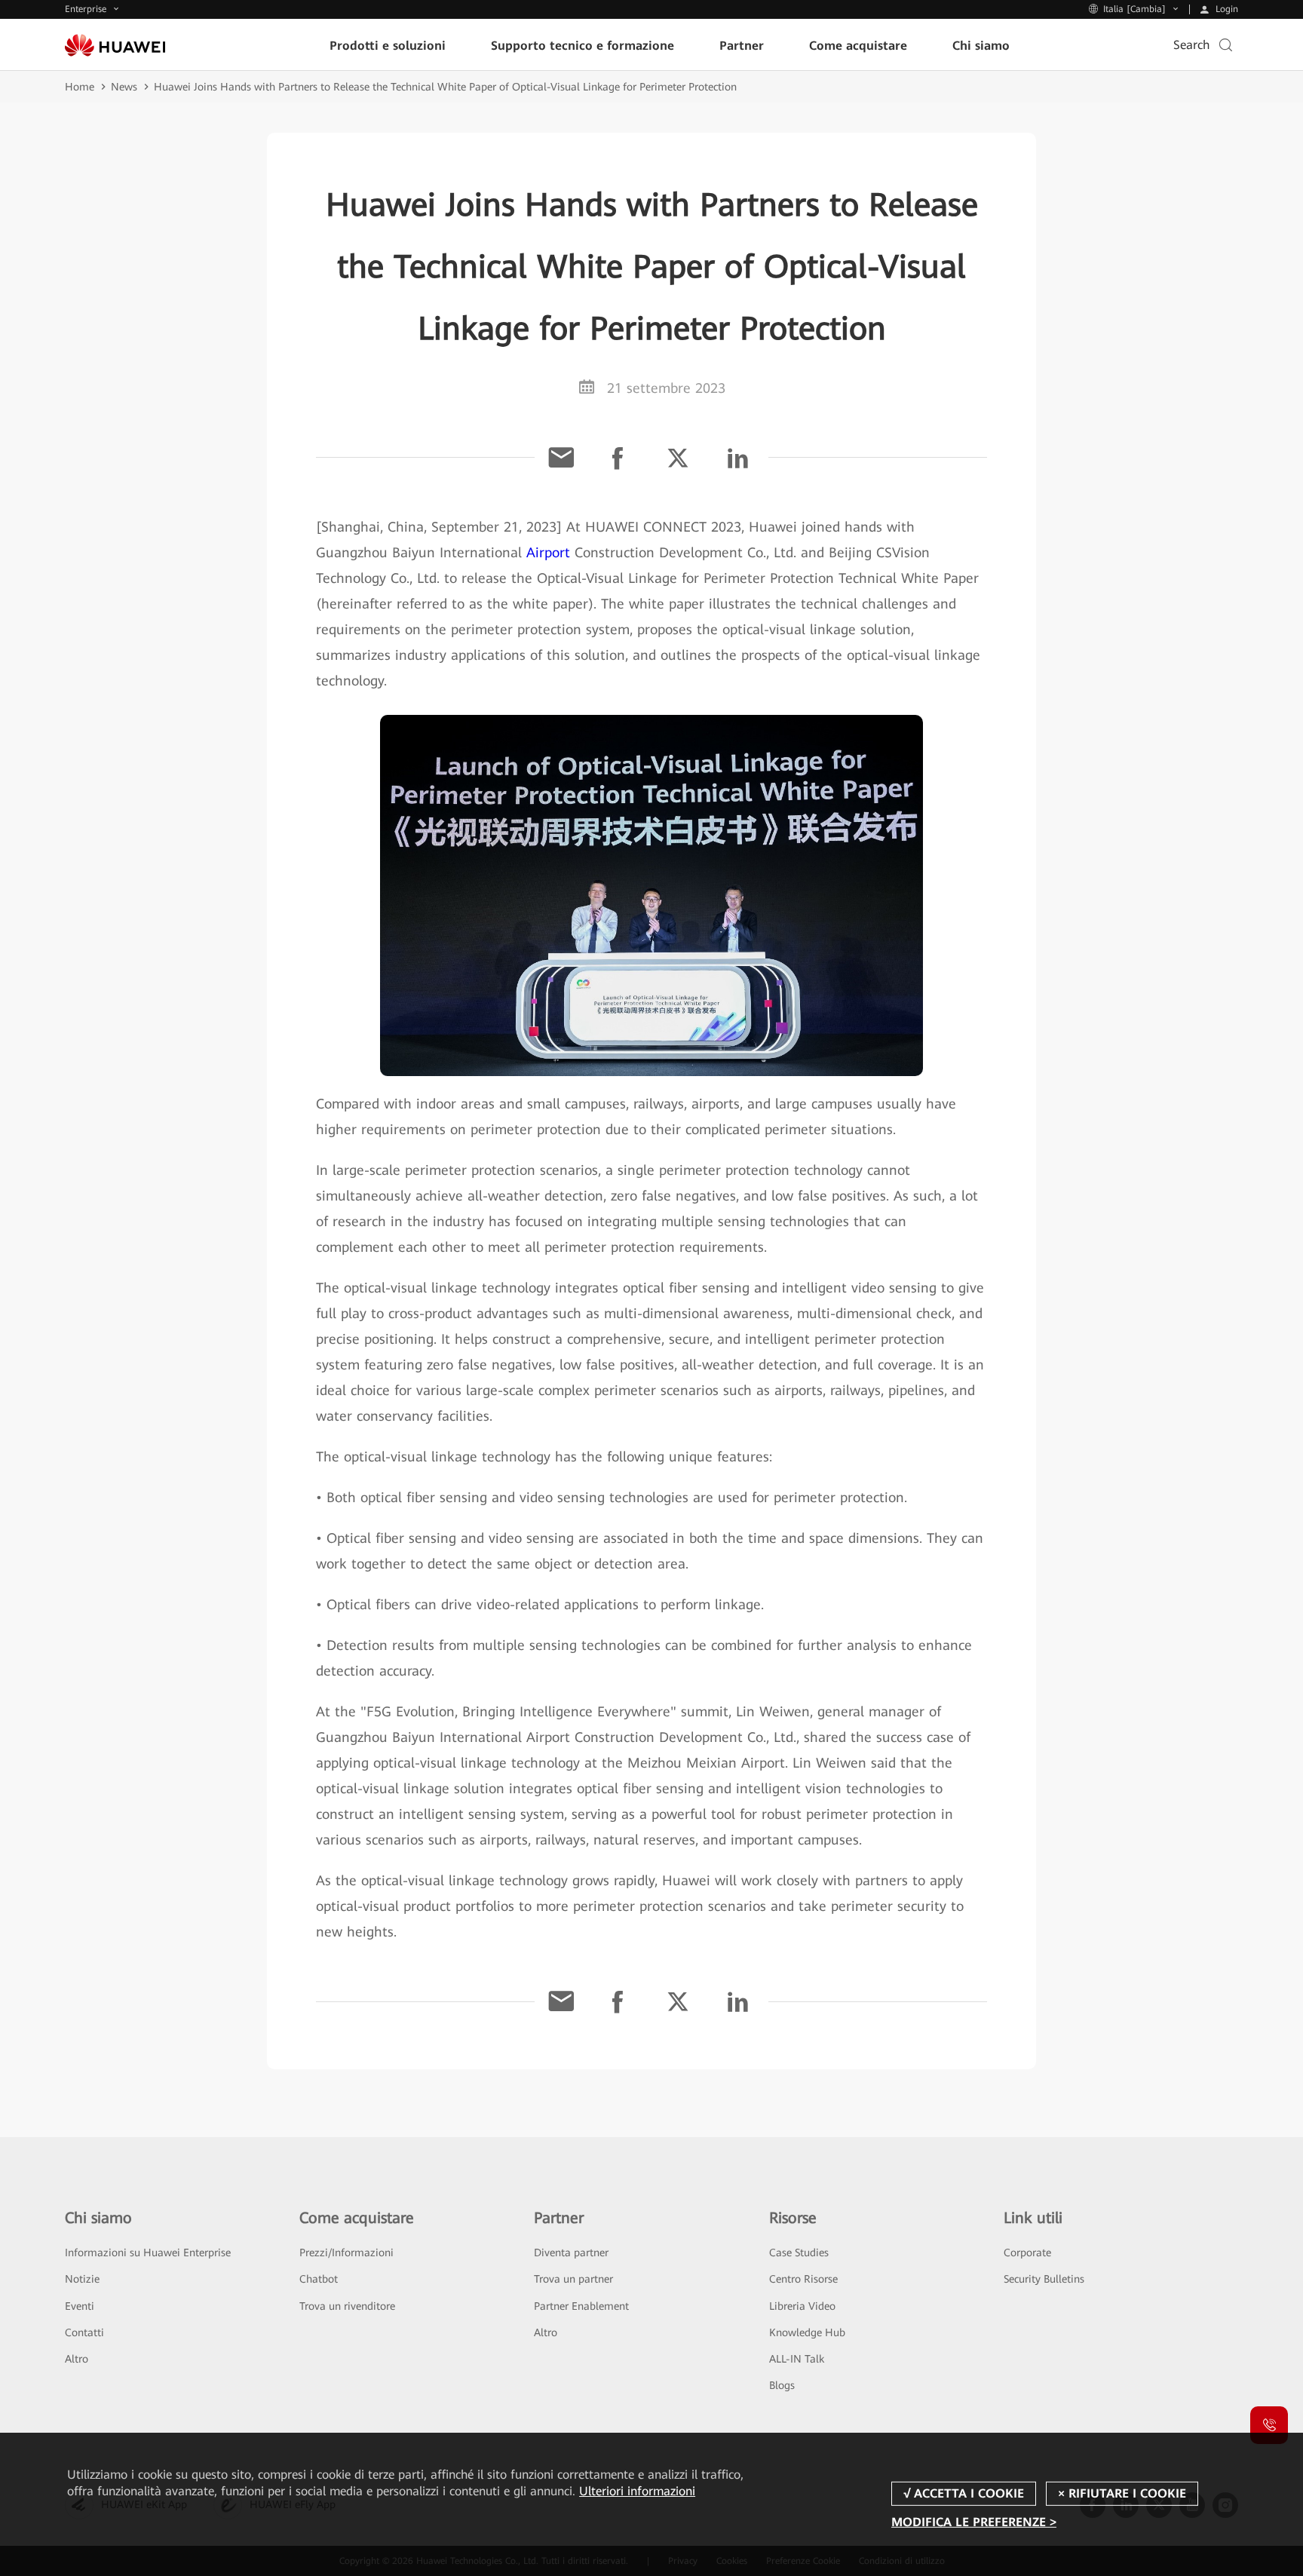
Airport (548, 552)
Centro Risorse (803, 2279)
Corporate (1027, 2252)
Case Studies (799, 2252)
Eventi (80, 2306)
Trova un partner (573, 2279)
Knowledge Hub (807, 2332)
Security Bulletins (1044, 2279)
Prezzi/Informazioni (346, 2252)
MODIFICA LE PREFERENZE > (974, 2522)
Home (80, 87)
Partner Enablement (581, 2306)
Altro (77, 2359)
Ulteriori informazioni (637, 2491)
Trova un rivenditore (347, 2306)
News (124, 87)
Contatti (84, 2332)
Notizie (82, 2279)
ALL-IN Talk (797, 2359)
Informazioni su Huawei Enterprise (148, 2252)
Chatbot (319, 2279)
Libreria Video (802, 2306)
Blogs (782, 2385)
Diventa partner (571, 2252)
